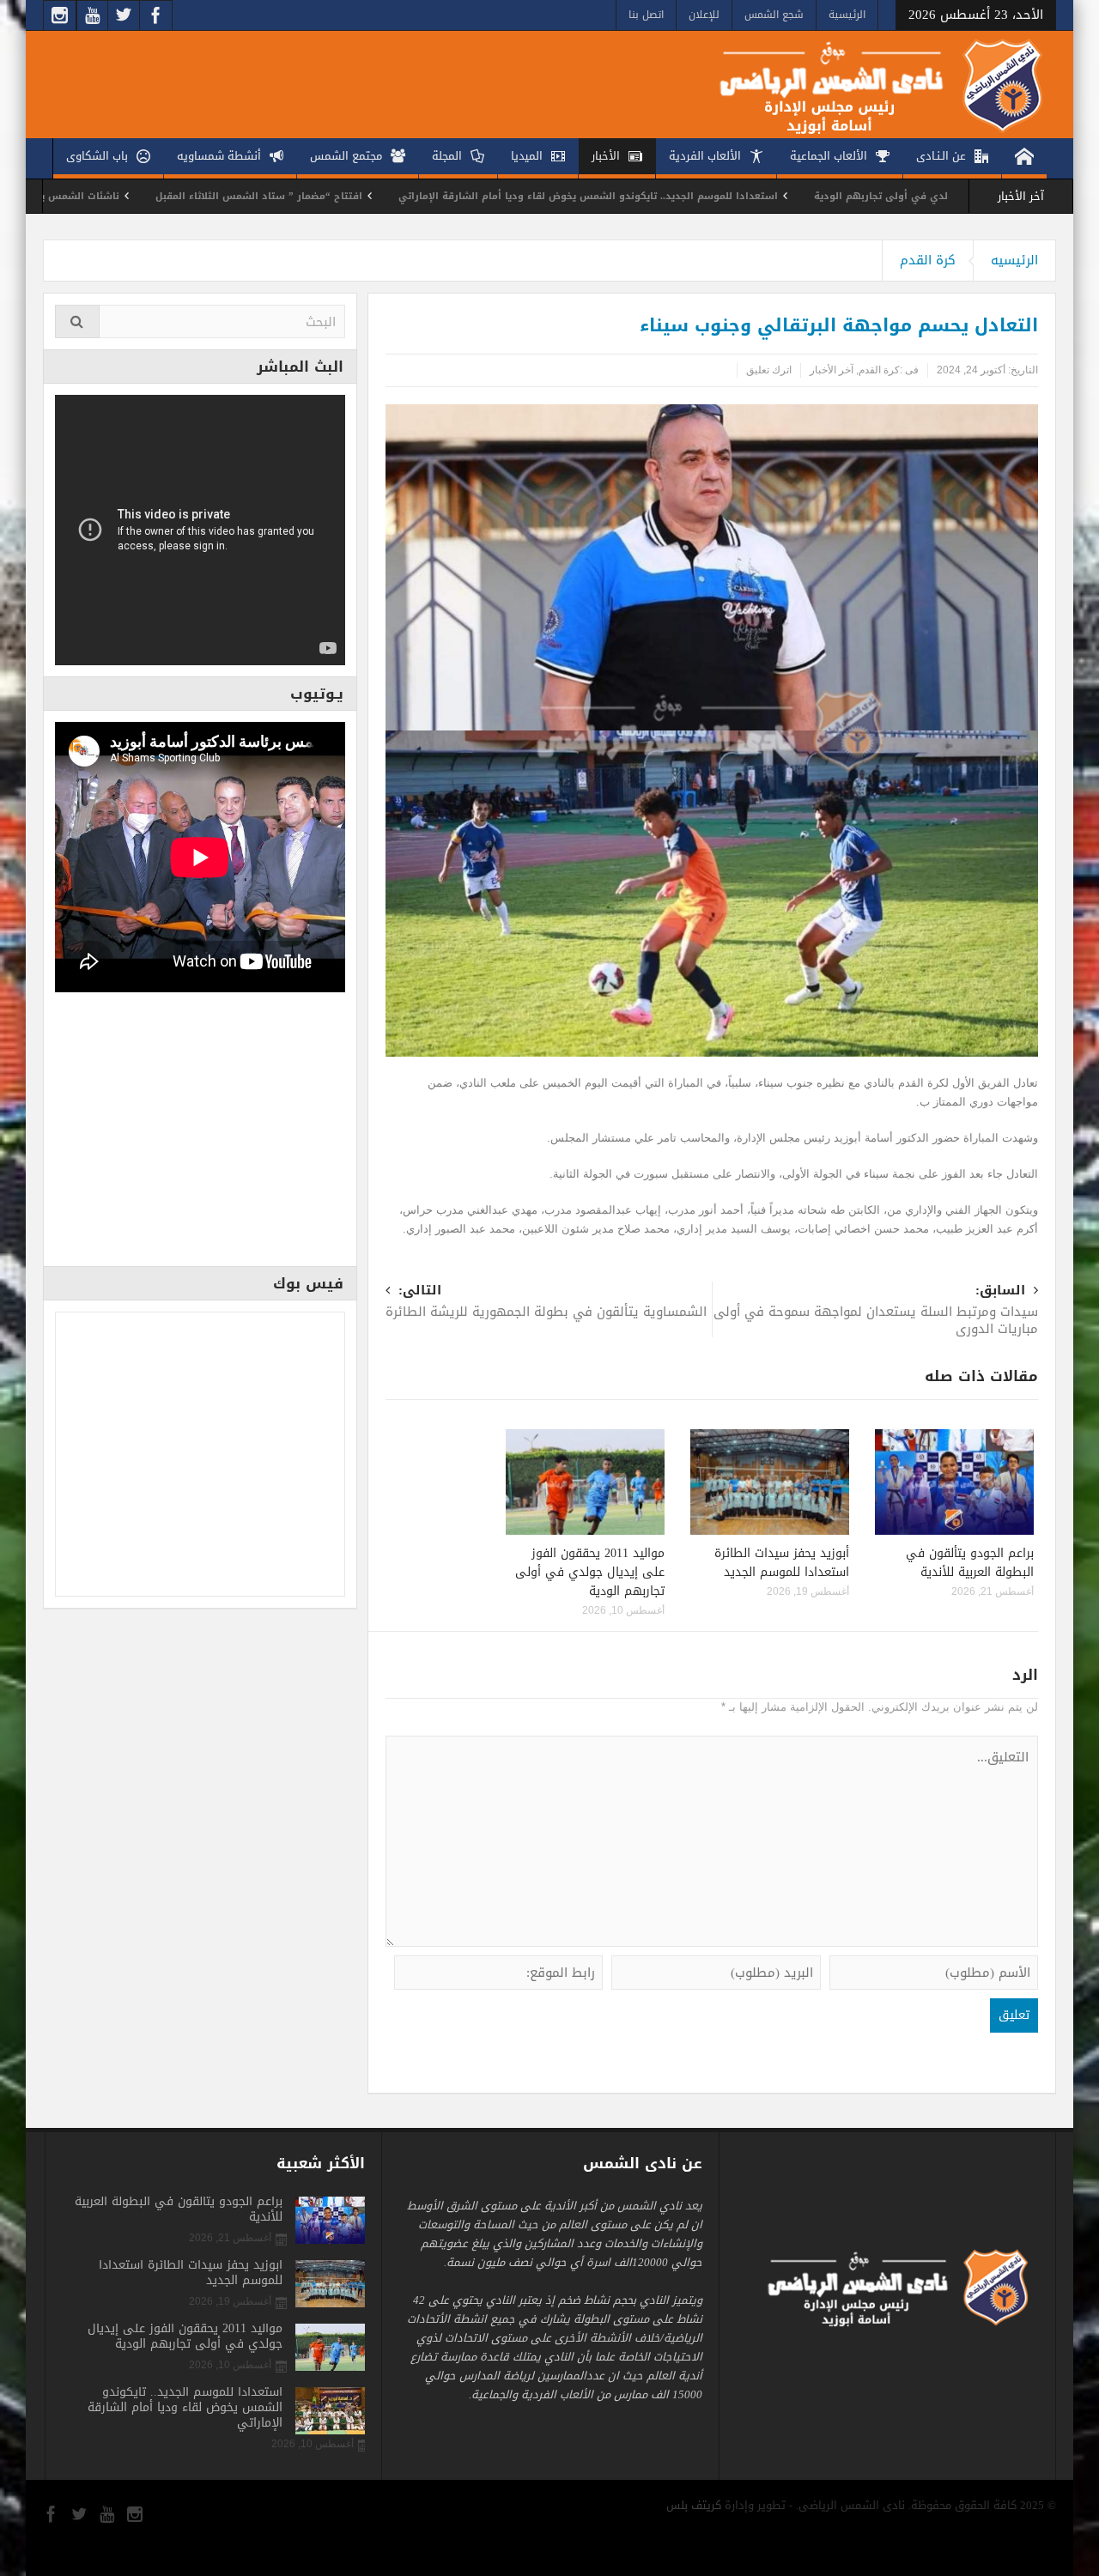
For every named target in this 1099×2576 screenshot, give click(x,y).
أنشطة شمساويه (219, 156)
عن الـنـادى (941, 156)
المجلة (447, 156)
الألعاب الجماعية (829, 156)
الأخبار (606, 156)
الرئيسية (847, 15)
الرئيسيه (1014, 260)
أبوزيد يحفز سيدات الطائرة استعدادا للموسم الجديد (782, 1563)
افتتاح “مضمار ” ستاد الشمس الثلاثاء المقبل (372, 196)
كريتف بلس (694, 2505)
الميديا (527, 156)
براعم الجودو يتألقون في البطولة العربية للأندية (970, 1563)
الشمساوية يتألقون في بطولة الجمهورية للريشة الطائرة (546, 1303)
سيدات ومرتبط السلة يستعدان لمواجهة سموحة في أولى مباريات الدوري (876, 1311)
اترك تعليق (769, 370)
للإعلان (704, 15)
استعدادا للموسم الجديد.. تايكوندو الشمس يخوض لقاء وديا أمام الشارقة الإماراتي (701, 196)
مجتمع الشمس (346, 156)
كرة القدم (928, 260)
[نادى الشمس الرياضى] (868, 85)
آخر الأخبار (832, 370)
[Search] (77, 321)
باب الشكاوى (97, 156)
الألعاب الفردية (705, 156)
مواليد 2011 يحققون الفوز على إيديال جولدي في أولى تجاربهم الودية (590, 1572)
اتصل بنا (646, 15)
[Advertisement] (200, 1135)
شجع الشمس (774, 15)
